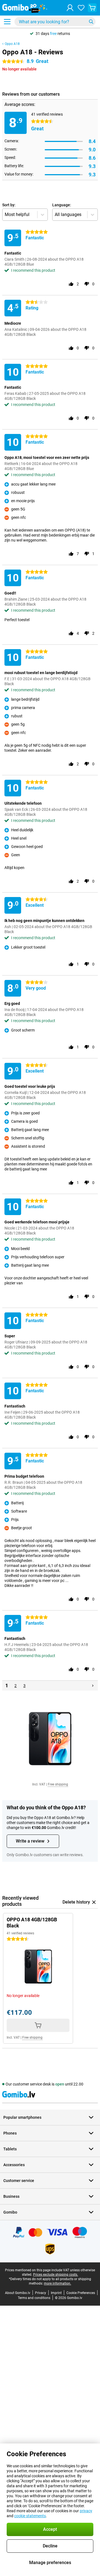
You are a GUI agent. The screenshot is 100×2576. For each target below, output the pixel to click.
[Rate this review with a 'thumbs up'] (71, 284)
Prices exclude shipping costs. (56, 2275)
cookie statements (30, 2516)
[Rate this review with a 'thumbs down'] (87, 284)
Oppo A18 (12, 44)
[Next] (93, 1686)
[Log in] (70, 8)
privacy (86, 2511)
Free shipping (58, 1784)
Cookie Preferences (81, 2293)
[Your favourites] (81, 8)
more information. (57, 2283)
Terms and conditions (34, 2298)
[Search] (91, 22)
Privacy (41, 2293)
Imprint (56, 2293)
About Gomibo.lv (18, 2293)
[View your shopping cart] (92, 8)
